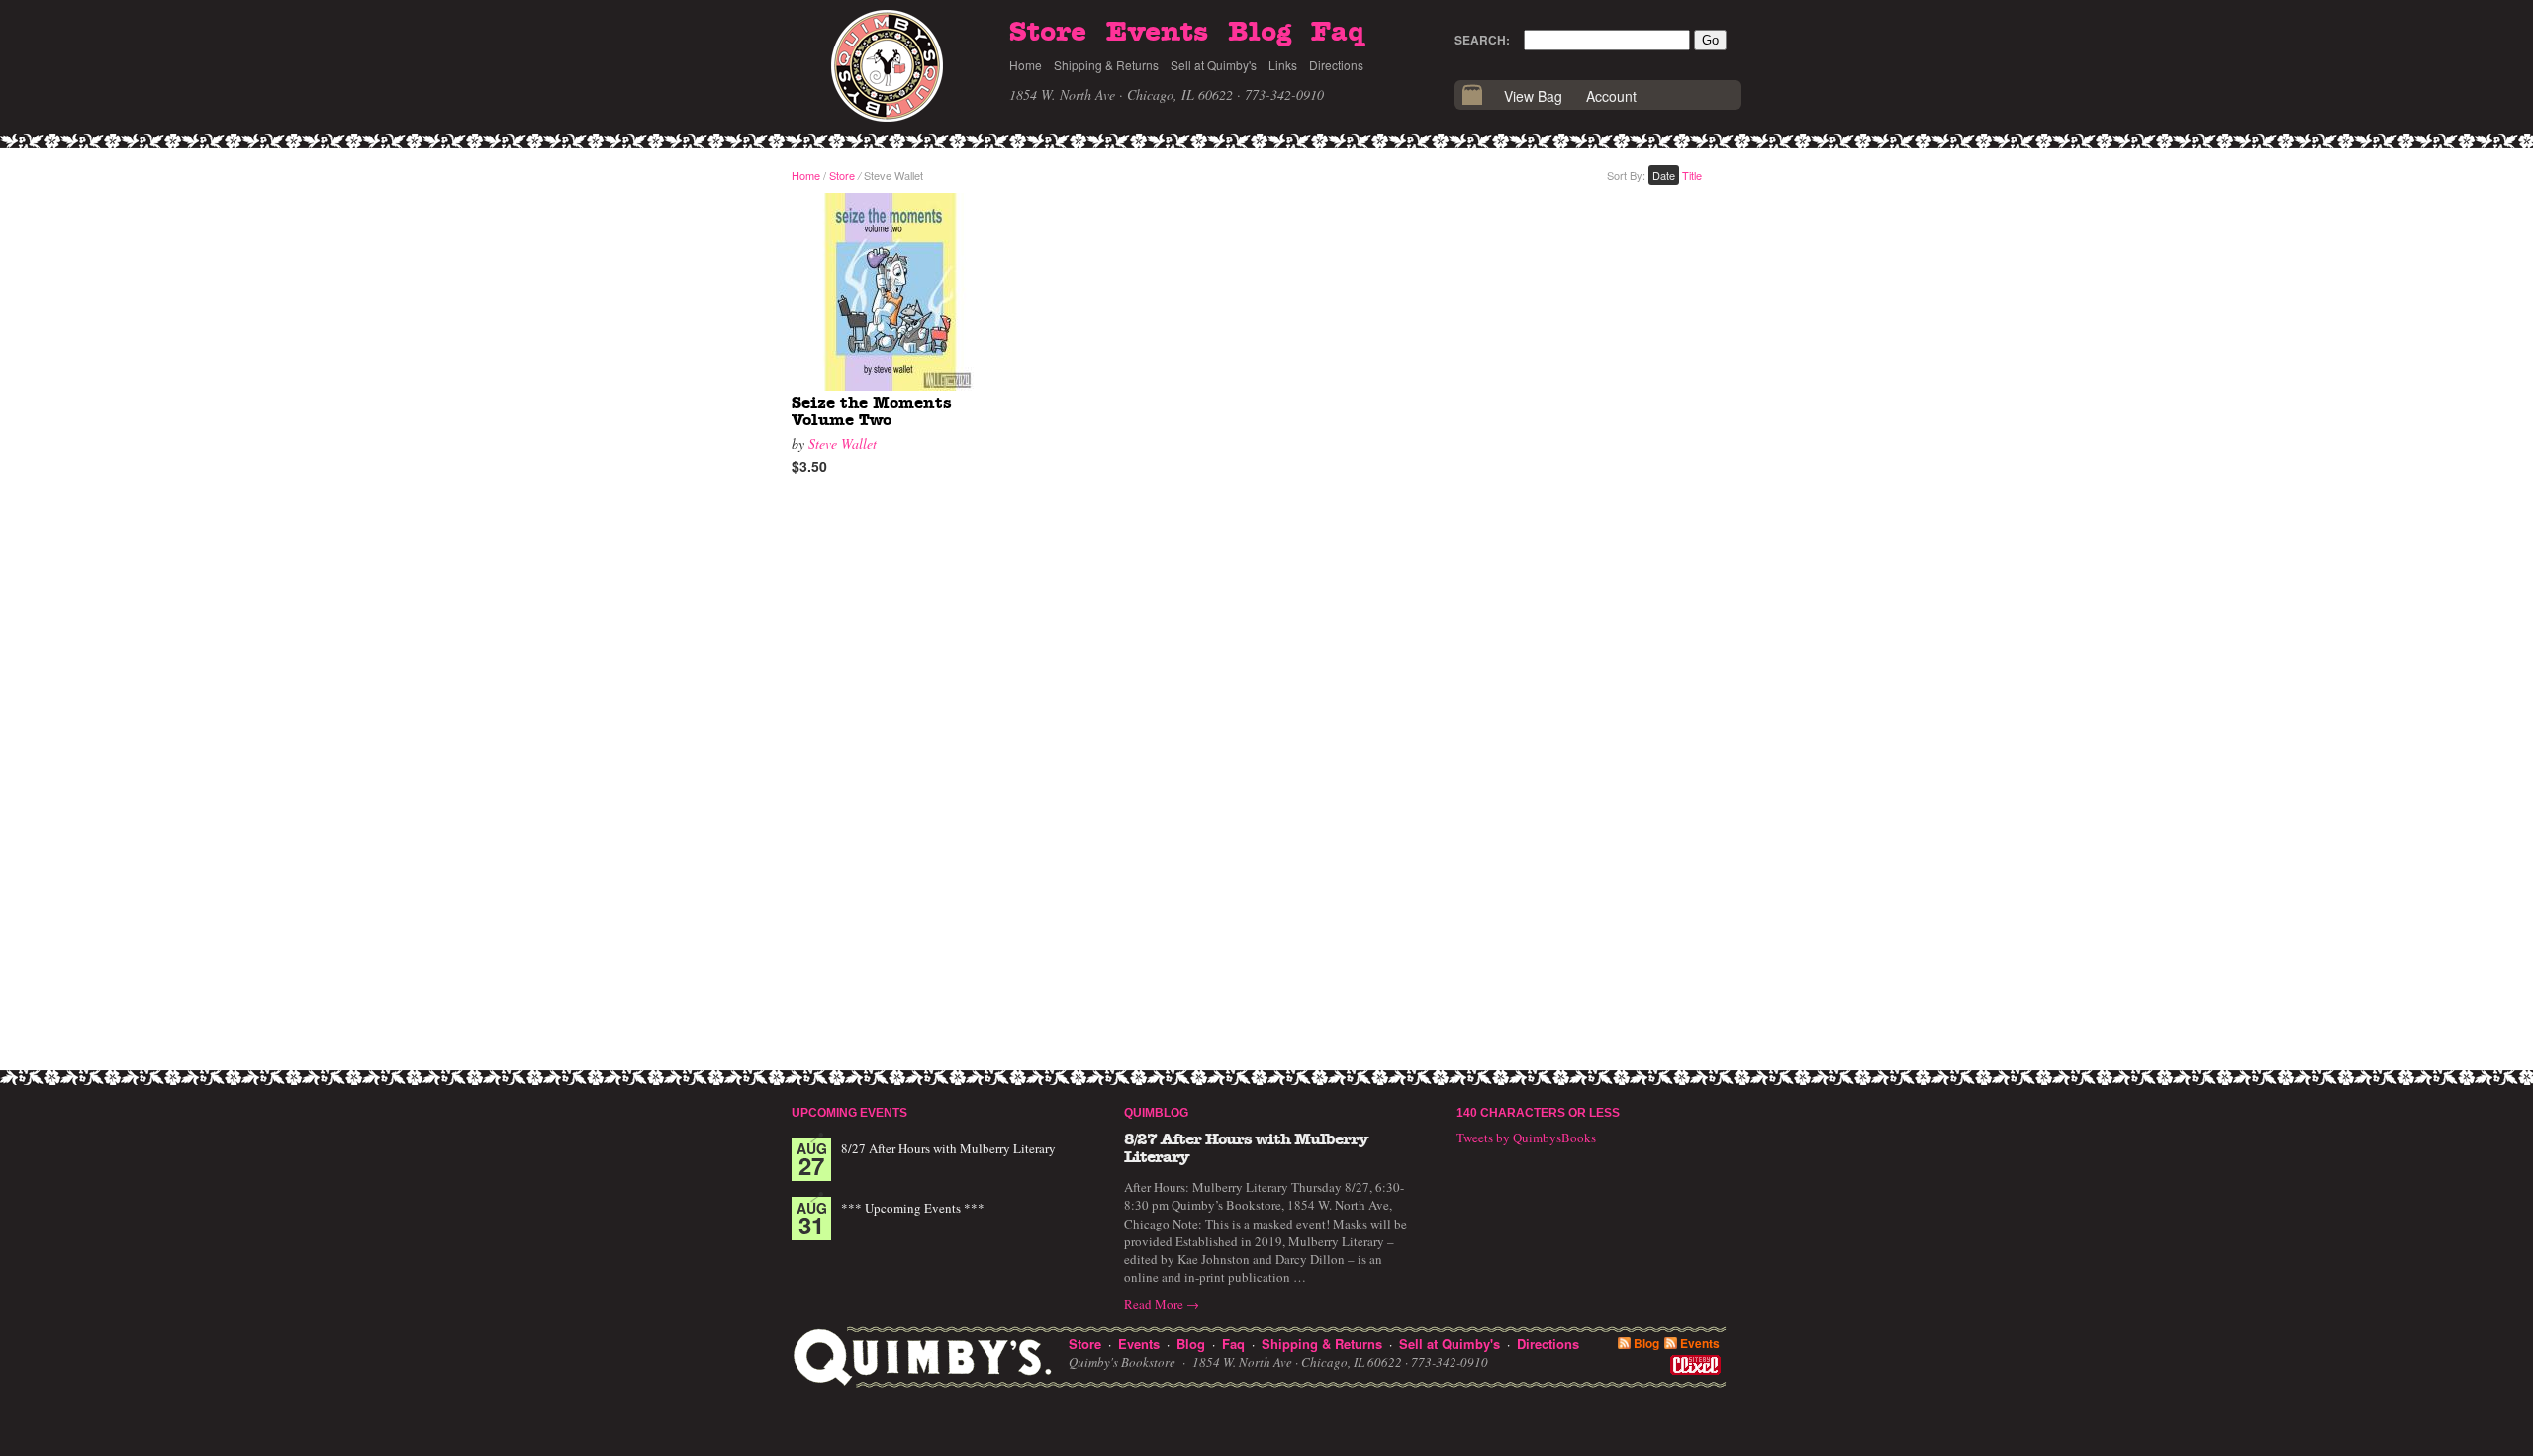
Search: (1482, 40)
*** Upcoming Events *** (913, 1208)
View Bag (1533, 96)
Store (1048, 33)
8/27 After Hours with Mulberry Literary (948, 1148)
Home (1026, 65)
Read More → (1162, 1304)
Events (1157, 33)
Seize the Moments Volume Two (872, 411)
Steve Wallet (843, 444)
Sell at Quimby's (1214, 65)
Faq (1338, 33)
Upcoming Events (849, 1113)
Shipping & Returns (1106, 65)
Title (1692, 175)
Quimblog (1156, 1113)
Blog (1260, 33)
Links (1283, 65)
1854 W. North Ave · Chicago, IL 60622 (1121, 94)
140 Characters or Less (1538, 1113)
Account (1611, 96)
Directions (1336, 65)
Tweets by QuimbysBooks (1526, 1137)
